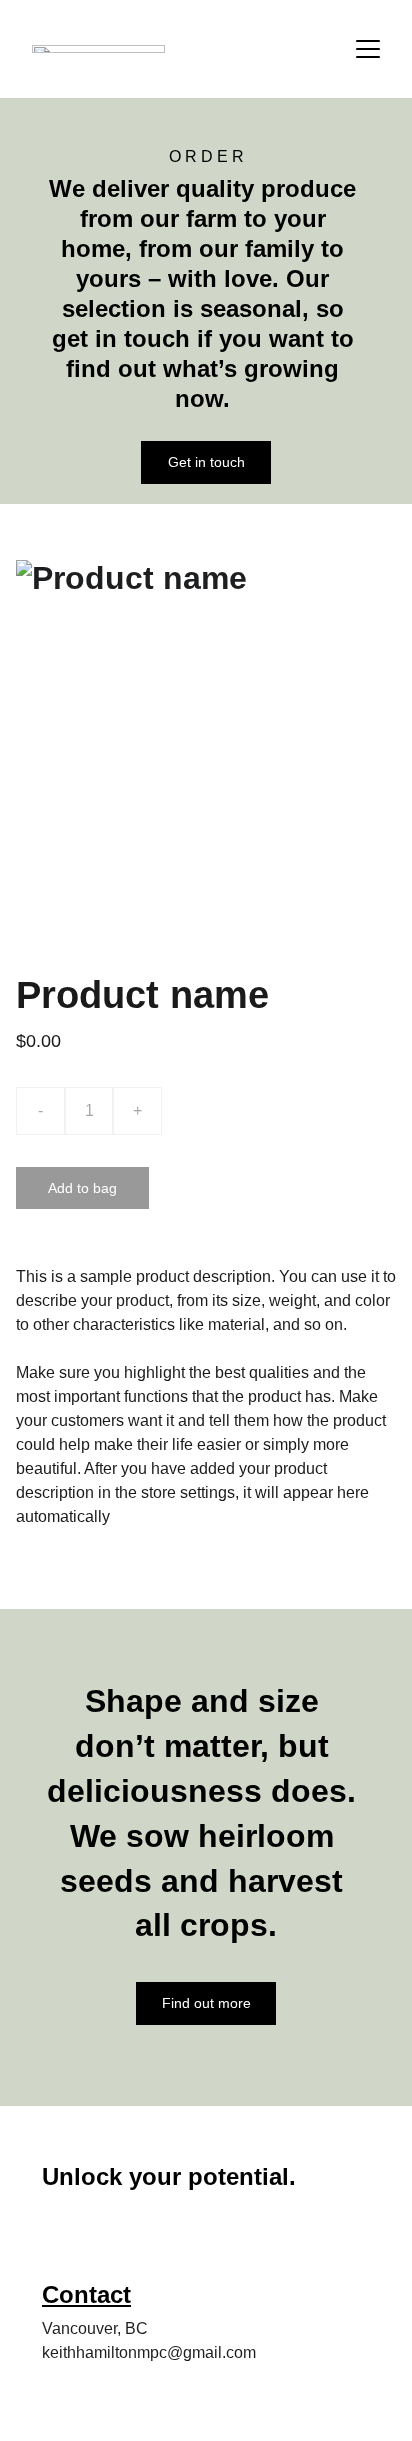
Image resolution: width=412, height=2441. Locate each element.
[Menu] (368, 49)
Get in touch (206, 462)
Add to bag (82, 1188)
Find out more (206, 2003)
